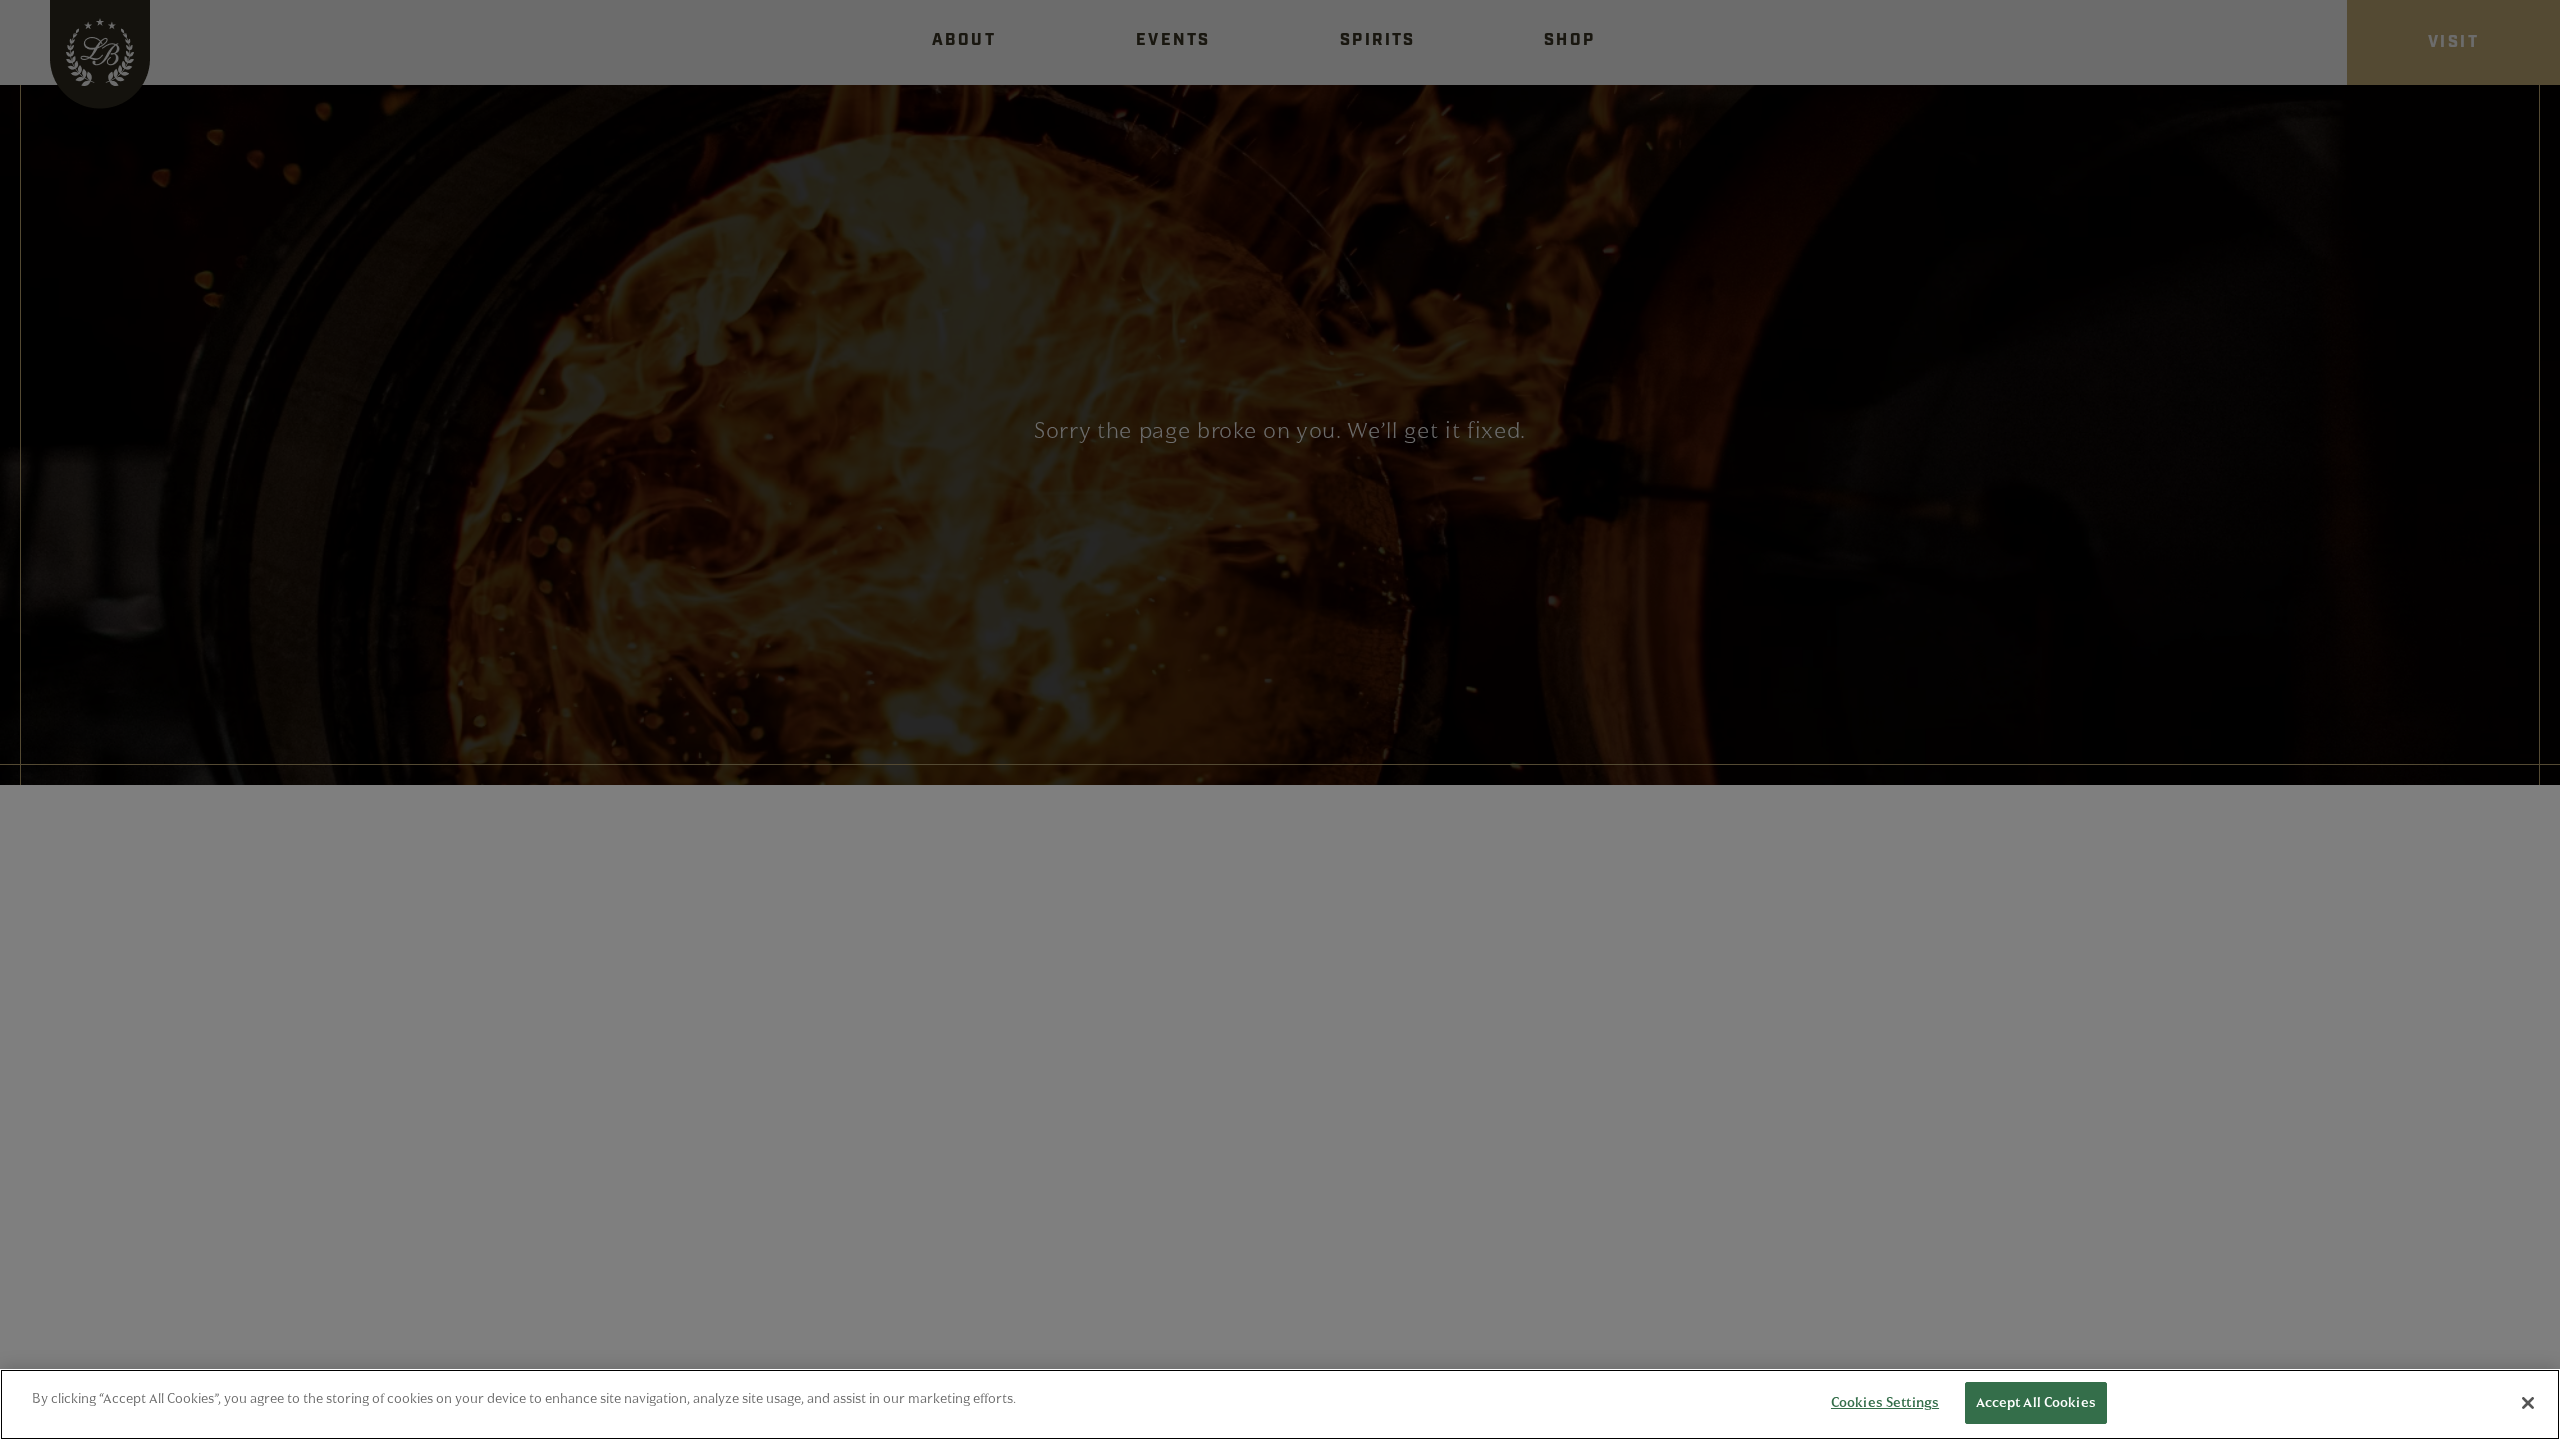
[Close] (2528, 1403)
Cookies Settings (1885, 1402)
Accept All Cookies (2036, 1402)
